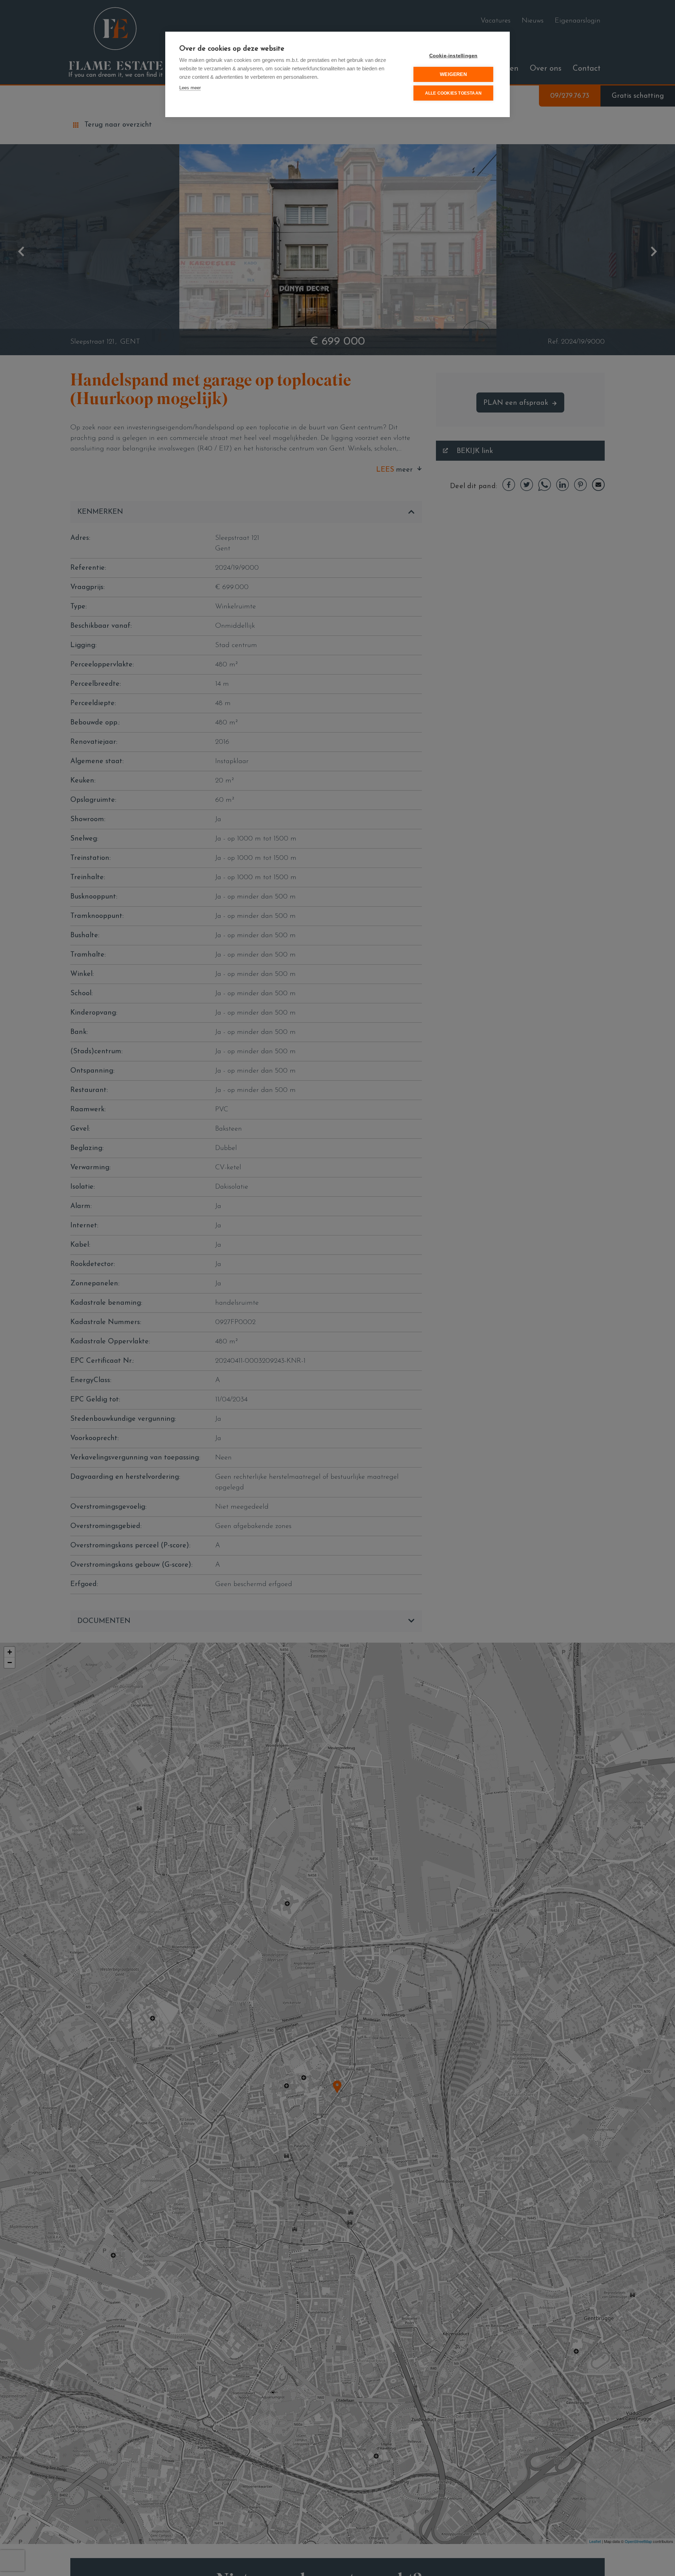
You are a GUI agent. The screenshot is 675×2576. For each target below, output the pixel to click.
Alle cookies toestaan (453, 93)
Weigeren (453, 74)
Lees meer (190, 88)
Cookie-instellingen (454, 56)
